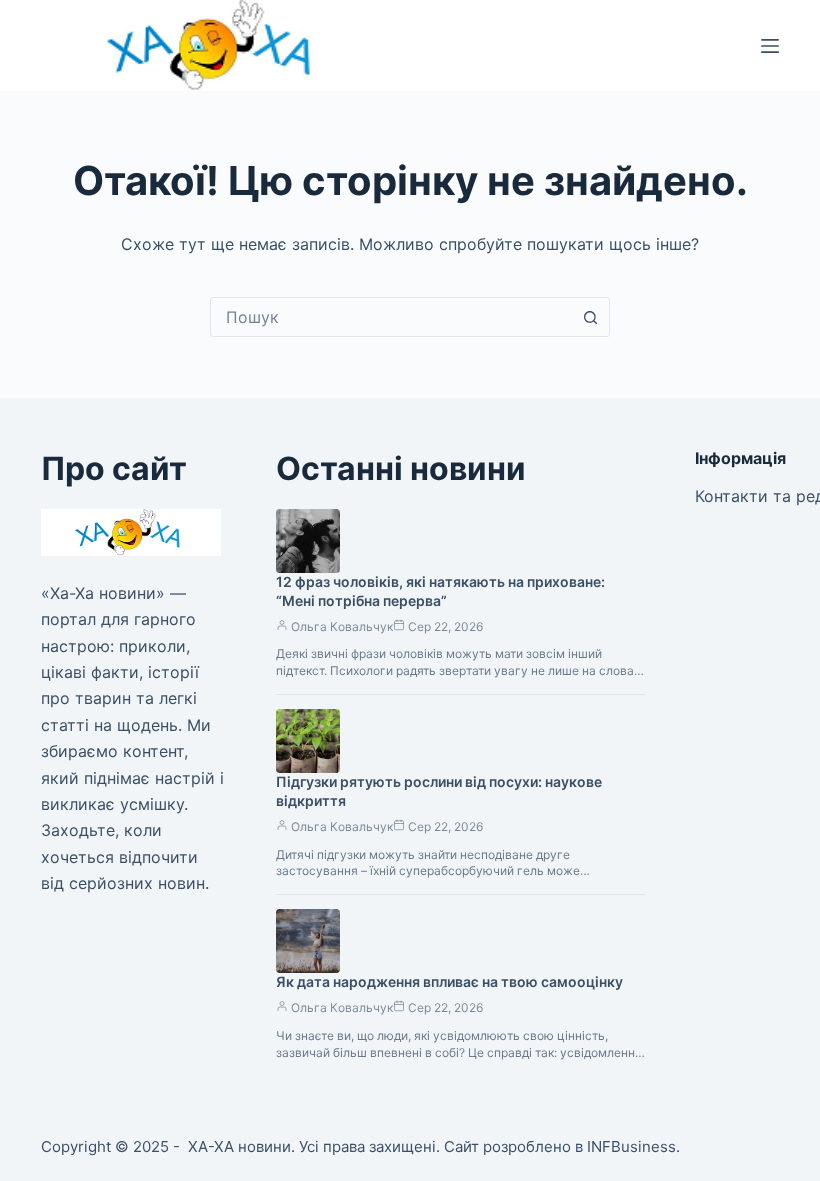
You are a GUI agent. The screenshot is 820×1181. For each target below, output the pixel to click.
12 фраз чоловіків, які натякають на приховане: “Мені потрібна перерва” (440, 591)
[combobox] (391, 317)
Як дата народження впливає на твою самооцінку (449, 981)
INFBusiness (631, 1146)
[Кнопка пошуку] (590, 317)
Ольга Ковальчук (342, 626)
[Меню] (770, 46)
